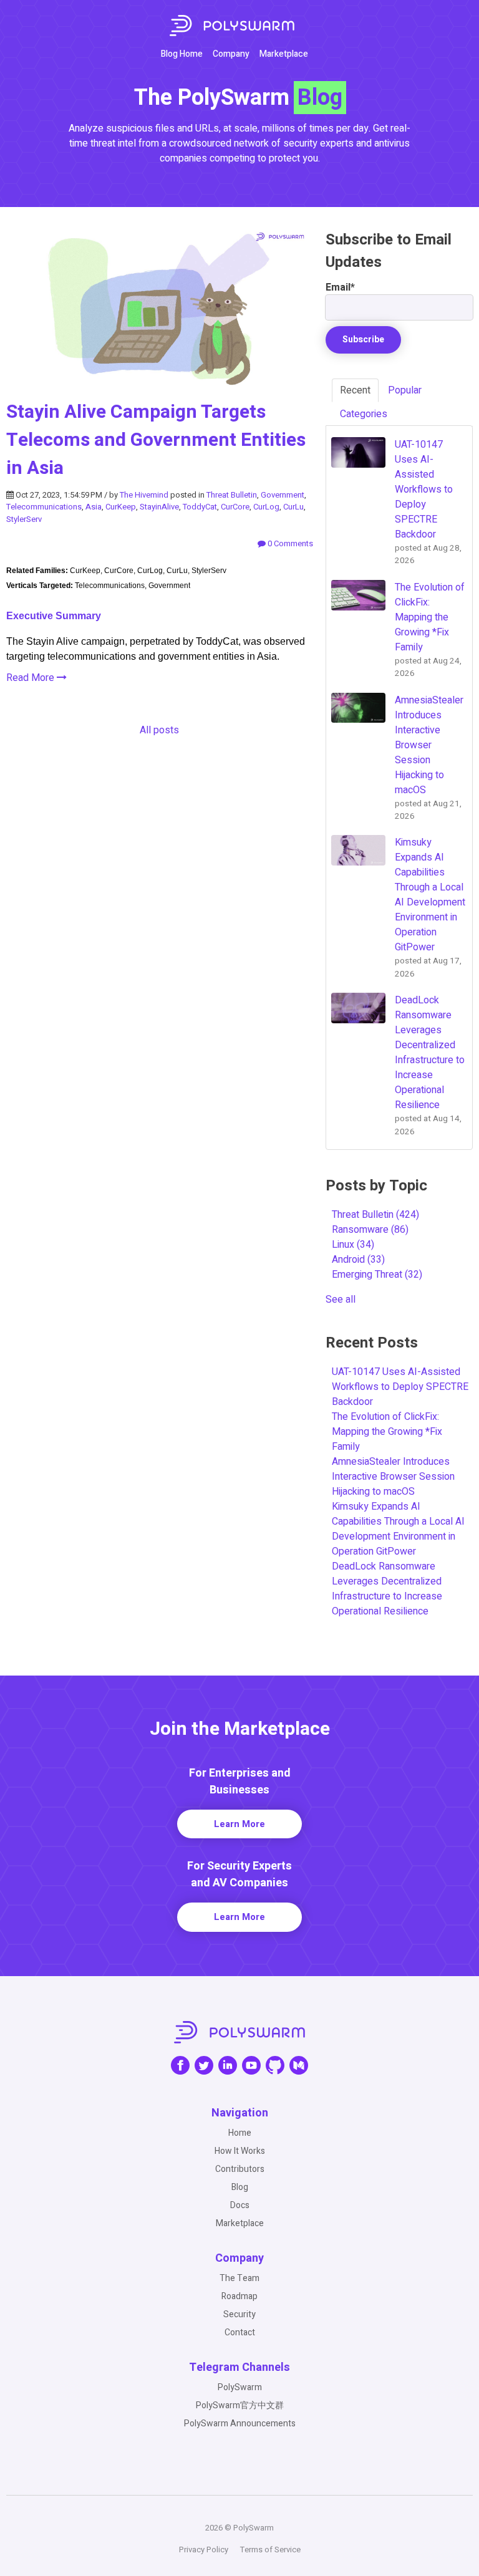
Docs (240, 2205)
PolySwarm (240, 2387)
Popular (405, 390)
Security (239, 2314)
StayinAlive (159, 507)
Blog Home (182, 54)
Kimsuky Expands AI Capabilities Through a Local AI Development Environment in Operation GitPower (398, 1529)
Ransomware (370, 1230)
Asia (94, 507)
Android (358, 1260)
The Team (239, 2278)
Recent (355, 390)
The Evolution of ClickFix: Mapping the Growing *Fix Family (387, 1432)
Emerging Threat (377, 1275)
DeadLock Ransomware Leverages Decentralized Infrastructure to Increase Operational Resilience (387, 1589)
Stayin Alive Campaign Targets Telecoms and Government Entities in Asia (156, 440)
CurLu (293, 507)
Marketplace (284, 54)
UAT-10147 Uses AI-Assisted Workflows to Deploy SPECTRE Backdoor (400, 1387)
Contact (240, 2332)
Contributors (240, 2169)
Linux (353, 1245)
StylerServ (24, 519)
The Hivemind (144, 495)
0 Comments (289, 543)
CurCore (235, 507)
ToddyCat (200, 507)
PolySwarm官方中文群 (240, 2405)
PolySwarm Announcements (240, 2424)
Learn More (239, 1824)
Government (283, 495)
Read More (31, 678)
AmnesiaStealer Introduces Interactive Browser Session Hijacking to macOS (393, 1477)
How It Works (240, 2151)
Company (231, 54)
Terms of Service (270, 2549)
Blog (240, 2187)
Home (240, 2133)
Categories (364, 414)
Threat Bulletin (232, 495)
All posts (159, 730)
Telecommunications (44, 507)
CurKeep (121, 507)
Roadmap (239, 2296)
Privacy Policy (204, 2549)
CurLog (266, 507)
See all (341, 1300)
